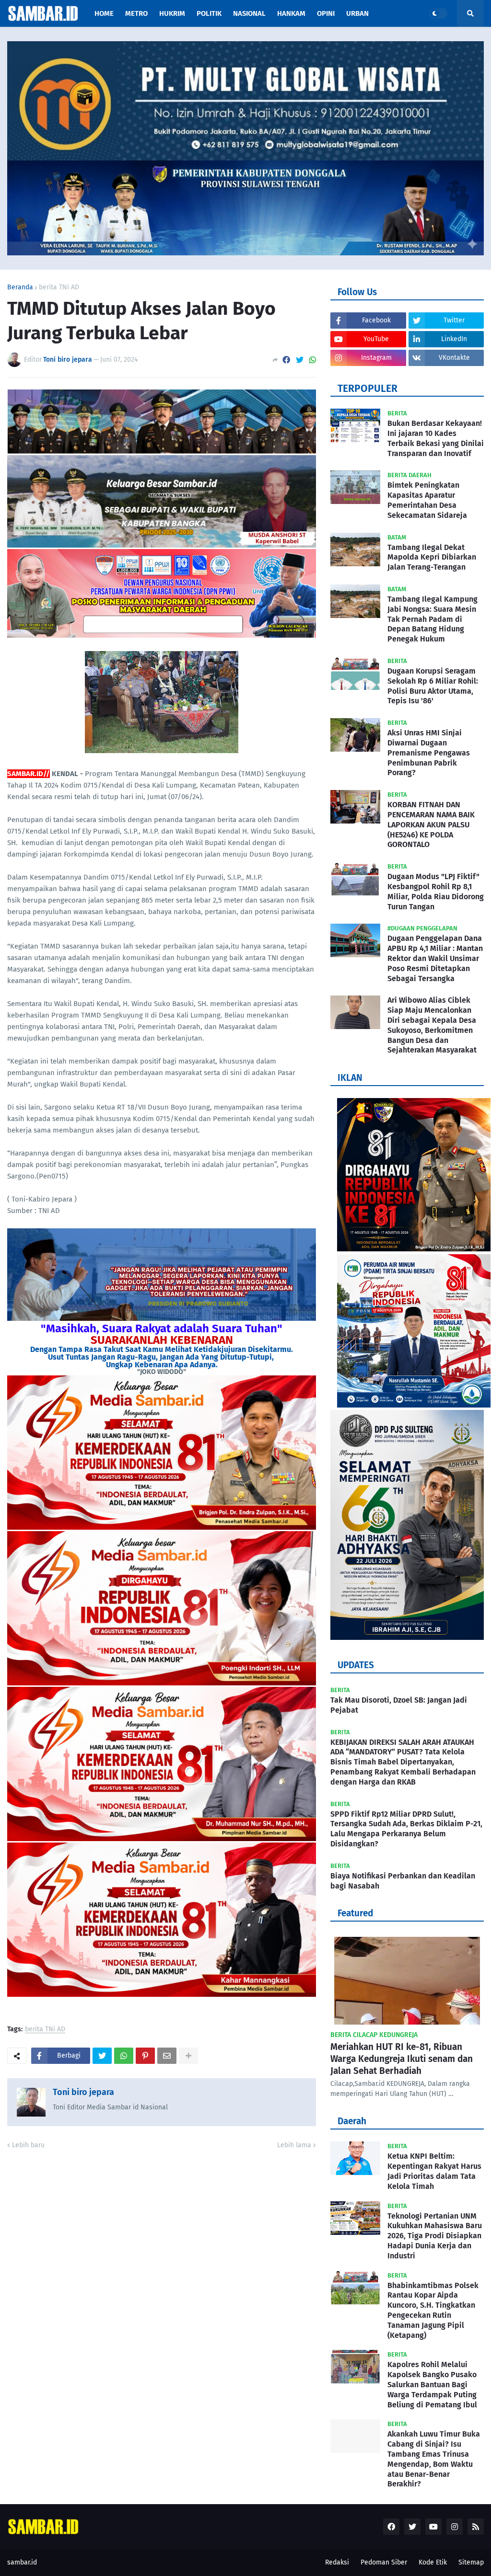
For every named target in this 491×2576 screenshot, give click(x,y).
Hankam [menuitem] (291, 13)
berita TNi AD (59, 287)
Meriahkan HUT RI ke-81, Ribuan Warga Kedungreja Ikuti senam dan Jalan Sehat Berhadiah (402, 2059)
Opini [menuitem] (326, 13)
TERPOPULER (368, 389)
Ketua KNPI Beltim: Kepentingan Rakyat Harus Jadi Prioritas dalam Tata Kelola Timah (434, 2171)
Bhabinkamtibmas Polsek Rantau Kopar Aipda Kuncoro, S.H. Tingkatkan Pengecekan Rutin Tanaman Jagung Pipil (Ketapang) (433, 2310)
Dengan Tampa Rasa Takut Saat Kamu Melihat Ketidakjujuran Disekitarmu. (162, 1349)
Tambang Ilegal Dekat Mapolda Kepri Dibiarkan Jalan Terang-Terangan (432, 557)
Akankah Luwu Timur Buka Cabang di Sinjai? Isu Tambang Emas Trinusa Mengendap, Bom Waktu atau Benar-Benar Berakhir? (434, 2459)
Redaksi (337, 2562)
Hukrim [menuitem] (172, 13)
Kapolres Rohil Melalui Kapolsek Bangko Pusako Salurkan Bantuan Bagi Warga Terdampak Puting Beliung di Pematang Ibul (432, 2384)
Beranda (20, 287)
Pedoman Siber (384, 2562)
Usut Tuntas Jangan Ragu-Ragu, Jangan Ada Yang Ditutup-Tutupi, (162, 1357)
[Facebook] (286, 360)
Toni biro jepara (83, 2092)
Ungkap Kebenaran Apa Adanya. (162, 1365)
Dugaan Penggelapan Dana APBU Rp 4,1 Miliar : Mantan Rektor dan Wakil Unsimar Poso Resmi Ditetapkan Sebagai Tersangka (435, 958)
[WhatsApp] (313, 360)
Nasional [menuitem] (249, 13)
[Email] (167, 2056)
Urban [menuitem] (357, 13)
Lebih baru (28, 2145)
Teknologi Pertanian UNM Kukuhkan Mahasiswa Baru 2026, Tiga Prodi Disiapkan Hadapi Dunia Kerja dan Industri (435, 2236)
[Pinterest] (145, 2056)
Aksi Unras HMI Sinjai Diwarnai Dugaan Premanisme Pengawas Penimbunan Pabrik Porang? (429, 753)
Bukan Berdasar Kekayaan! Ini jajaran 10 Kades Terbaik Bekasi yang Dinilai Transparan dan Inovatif (436, 438)
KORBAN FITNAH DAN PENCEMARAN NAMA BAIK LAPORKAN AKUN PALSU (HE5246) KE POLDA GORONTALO (431, 824)
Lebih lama (294, 2145)
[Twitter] (300, 360)
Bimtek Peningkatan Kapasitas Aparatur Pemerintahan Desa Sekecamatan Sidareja (427, 500)
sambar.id (22, 2562)
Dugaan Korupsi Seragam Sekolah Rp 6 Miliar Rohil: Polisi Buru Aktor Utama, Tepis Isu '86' (433, 686)
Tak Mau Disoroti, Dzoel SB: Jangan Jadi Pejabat (399, 1705)
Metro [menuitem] (136, 13)
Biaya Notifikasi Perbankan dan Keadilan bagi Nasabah (403, 1881)
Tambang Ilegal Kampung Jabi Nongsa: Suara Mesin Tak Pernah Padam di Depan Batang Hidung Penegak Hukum (433, 619)
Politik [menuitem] (209, 13)
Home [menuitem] (104, 13)
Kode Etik (433, 2562)
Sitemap (471, 2562)
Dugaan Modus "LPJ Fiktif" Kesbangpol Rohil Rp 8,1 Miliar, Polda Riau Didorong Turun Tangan (436, 891)
